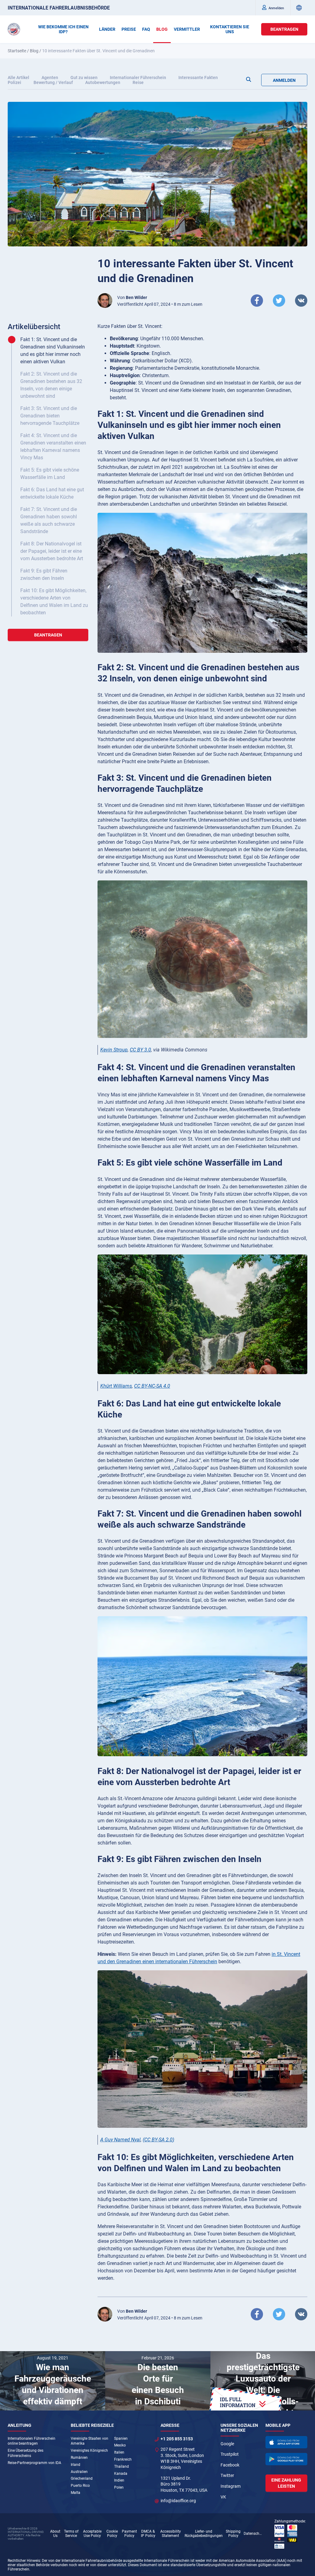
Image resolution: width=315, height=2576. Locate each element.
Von (132, 297)
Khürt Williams (116, 1386)
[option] (53, 2381)
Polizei (14, 82)
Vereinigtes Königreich (89, 2450)
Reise (138, 82)
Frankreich (123, 2459)
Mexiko (120, 2445)
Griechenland (82, 2478)
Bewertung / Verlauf (53, 82)
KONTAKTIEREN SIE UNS (230, 29)
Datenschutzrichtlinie (254, 2534)
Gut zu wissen (84, 78)
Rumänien (79, 2458)
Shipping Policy (233, 2534)
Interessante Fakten (198, 78)
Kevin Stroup (114, 1050)
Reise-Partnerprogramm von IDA (34, 2463)
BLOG (162, 29)
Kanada (121, 2474)
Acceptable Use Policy (92, 2534)
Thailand (122, 2466)
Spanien (121, 2438)
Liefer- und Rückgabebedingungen (204, 2534)
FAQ (146, 29)
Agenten (50, 78)
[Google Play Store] (286, 2459)
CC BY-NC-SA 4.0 (152, 1386)
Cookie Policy (112, 2534)
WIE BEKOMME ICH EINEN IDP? (63, 29)
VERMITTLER (187, 29)
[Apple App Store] (286, 2442)
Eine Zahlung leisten (286, 2483)
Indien (119, 2480)
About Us (55, 2534)
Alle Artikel (18, 78)
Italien (119, 2452)
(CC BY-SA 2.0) (158, 2140)
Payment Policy (129, 2534)
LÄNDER (107, 29)
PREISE (129, 29)
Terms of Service (71, 2534)
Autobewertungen (103, 82)
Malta (76, 2493)
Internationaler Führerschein (138, 78)
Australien (79, 2472)
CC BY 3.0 (140, 1050)
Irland (76, 2465)
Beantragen (284, 29)
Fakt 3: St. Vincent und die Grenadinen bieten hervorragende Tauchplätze (50, 416)
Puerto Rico (80, 2486)
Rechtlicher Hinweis (24, 2561)
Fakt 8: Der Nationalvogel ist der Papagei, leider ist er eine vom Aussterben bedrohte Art (52, 551)
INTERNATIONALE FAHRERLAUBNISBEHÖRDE (59, 8)
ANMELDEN (284, 80)
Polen (119, 2487)
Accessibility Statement (171, 2534)
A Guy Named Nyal (120, 2140)
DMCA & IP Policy (148, 2534)
